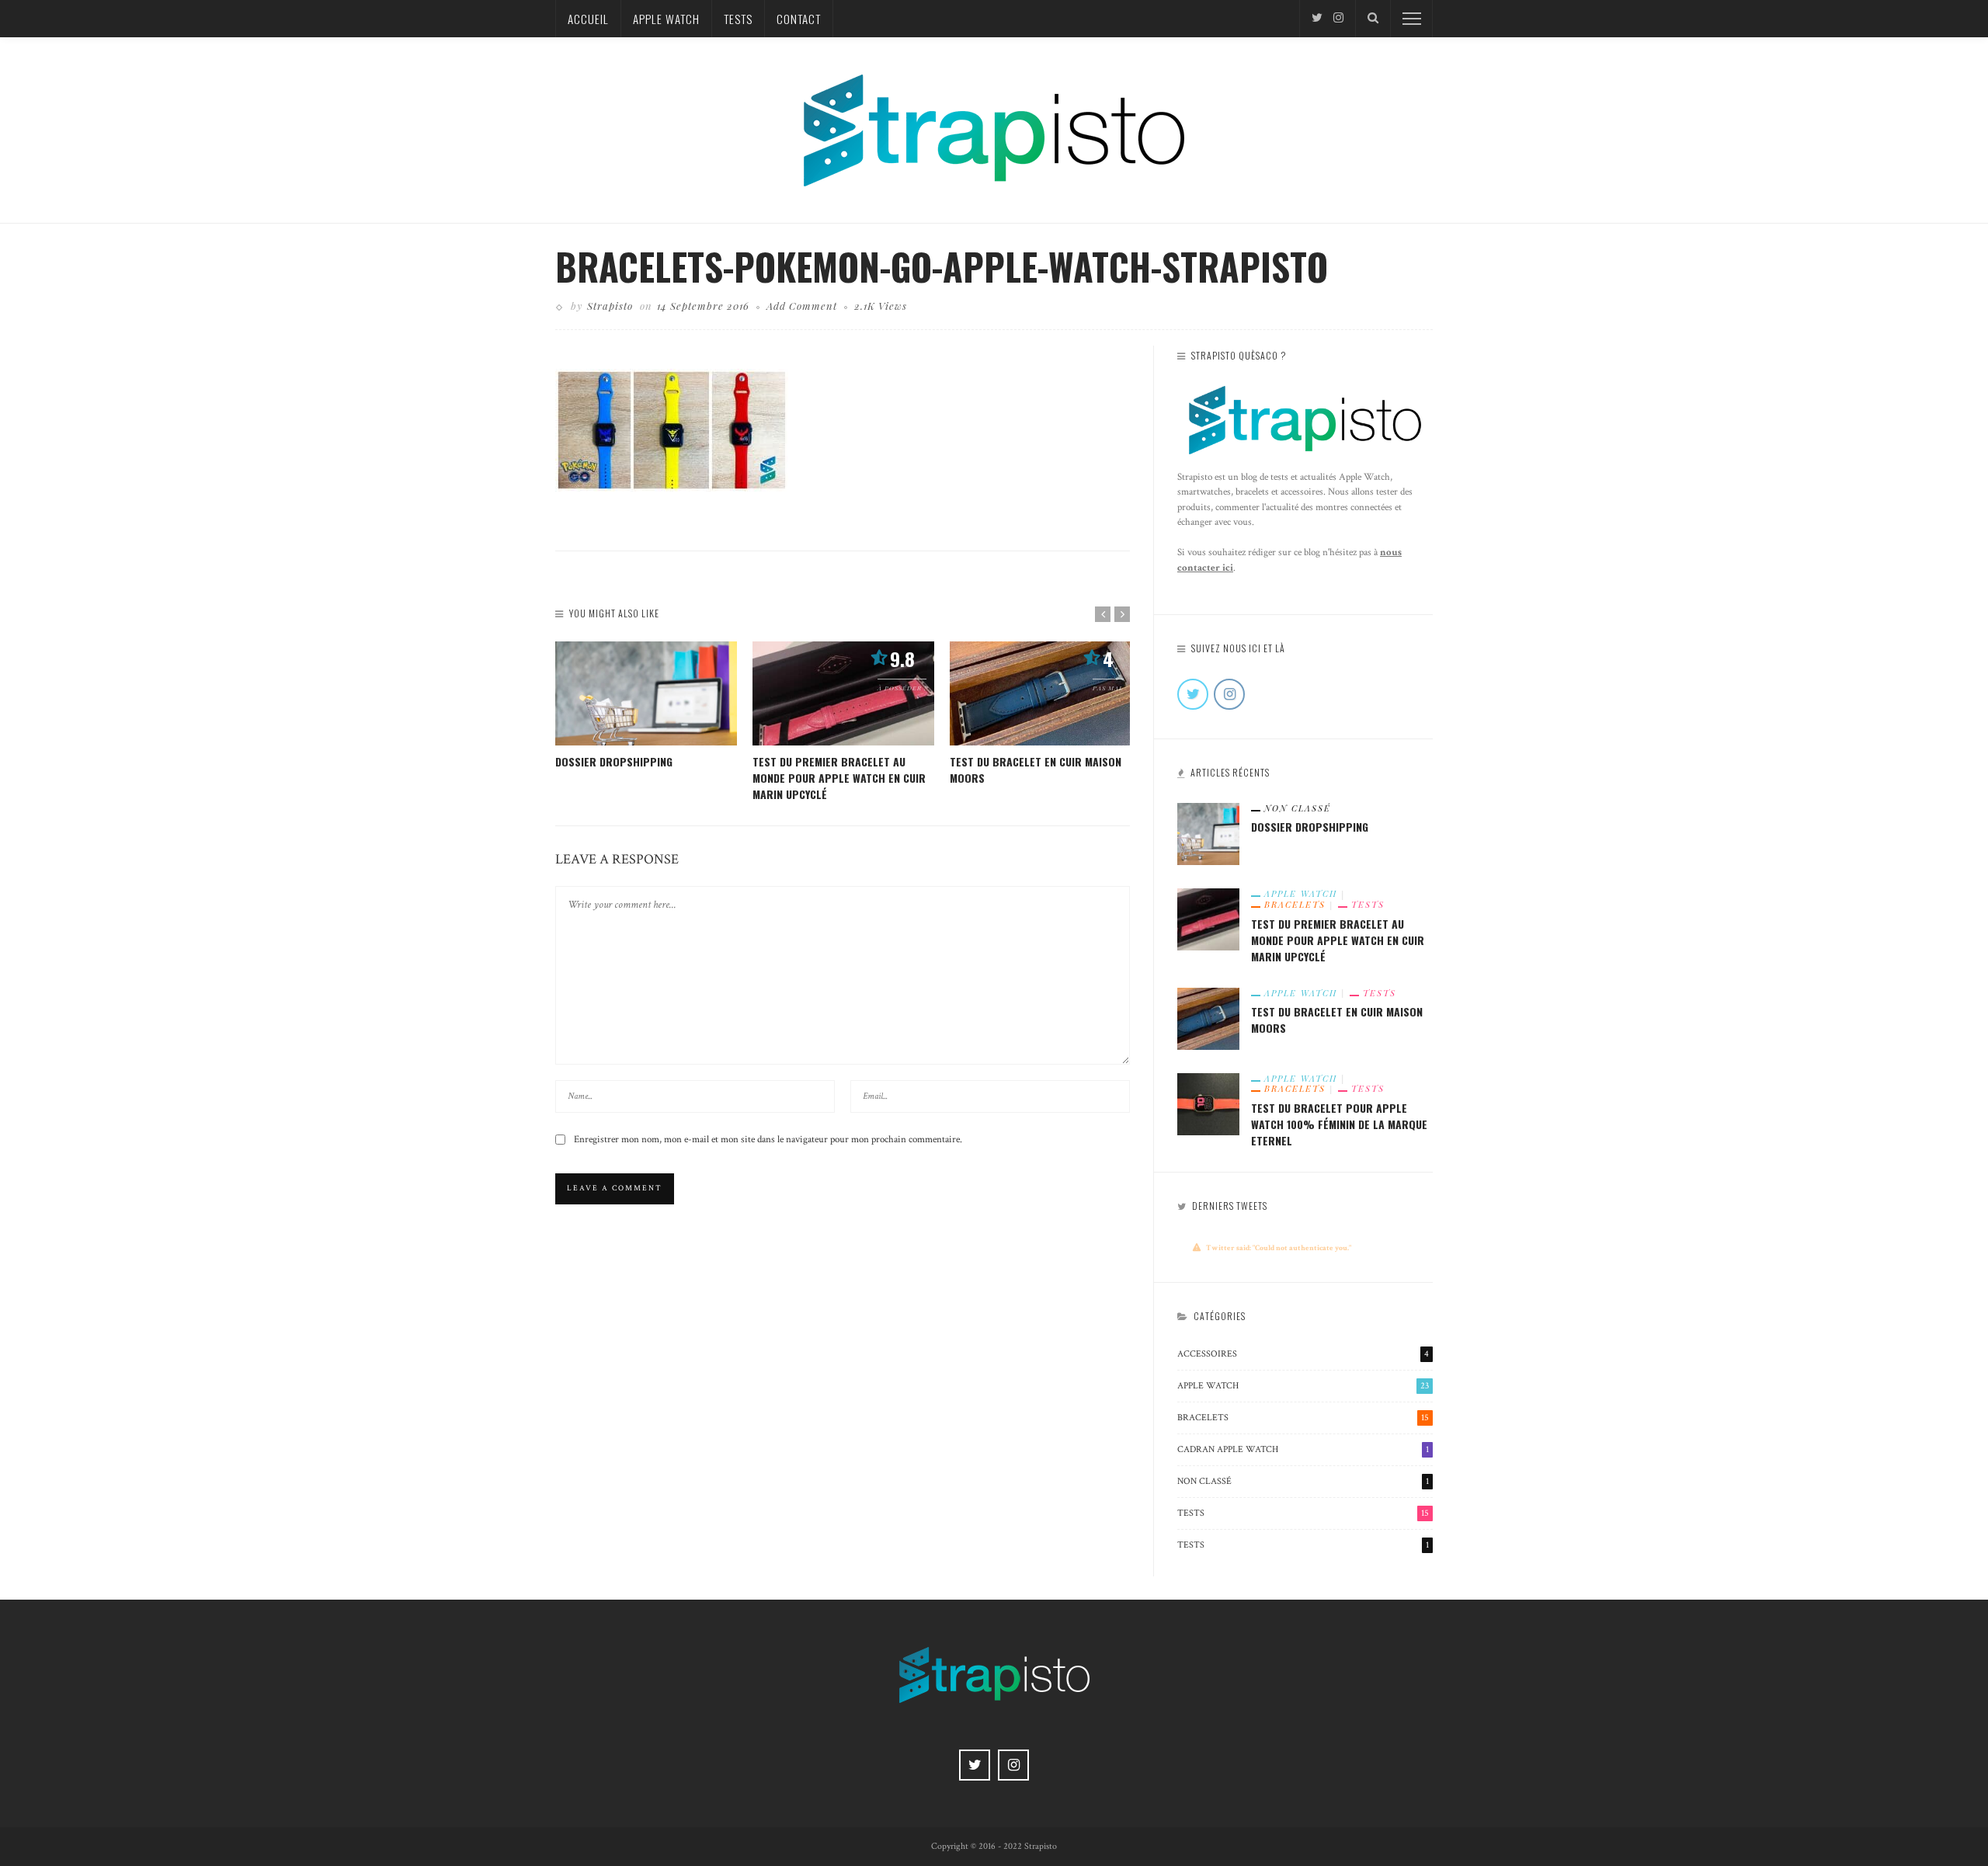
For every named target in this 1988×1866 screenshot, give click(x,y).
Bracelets (1295, 905)
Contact (799, 19)
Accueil (588, 19)
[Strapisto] (994, 129)
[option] (646, 705)
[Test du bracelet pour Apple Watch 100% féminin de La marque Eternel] (1208, 1103)
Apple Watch (666, 19)
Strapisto (610, 306)
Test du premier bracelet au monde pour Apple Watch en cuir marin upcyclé (839, 778)
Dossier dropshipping (614, 761)
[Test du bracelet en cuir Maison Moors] (1041, 693)
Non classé (1298, 808)
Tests (738, 19)
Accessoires (1303, 1354)
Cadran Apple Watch (1303, 1449)
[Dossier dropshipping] (646, 693)
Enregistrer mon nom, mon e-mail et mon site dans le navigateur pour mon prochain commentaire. (768, 1140)
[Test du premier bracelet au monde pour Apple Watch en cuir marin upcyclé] (843, 693)
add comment (802, 306)
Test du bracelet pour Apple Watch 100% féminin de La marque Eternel (1339, 1124)
